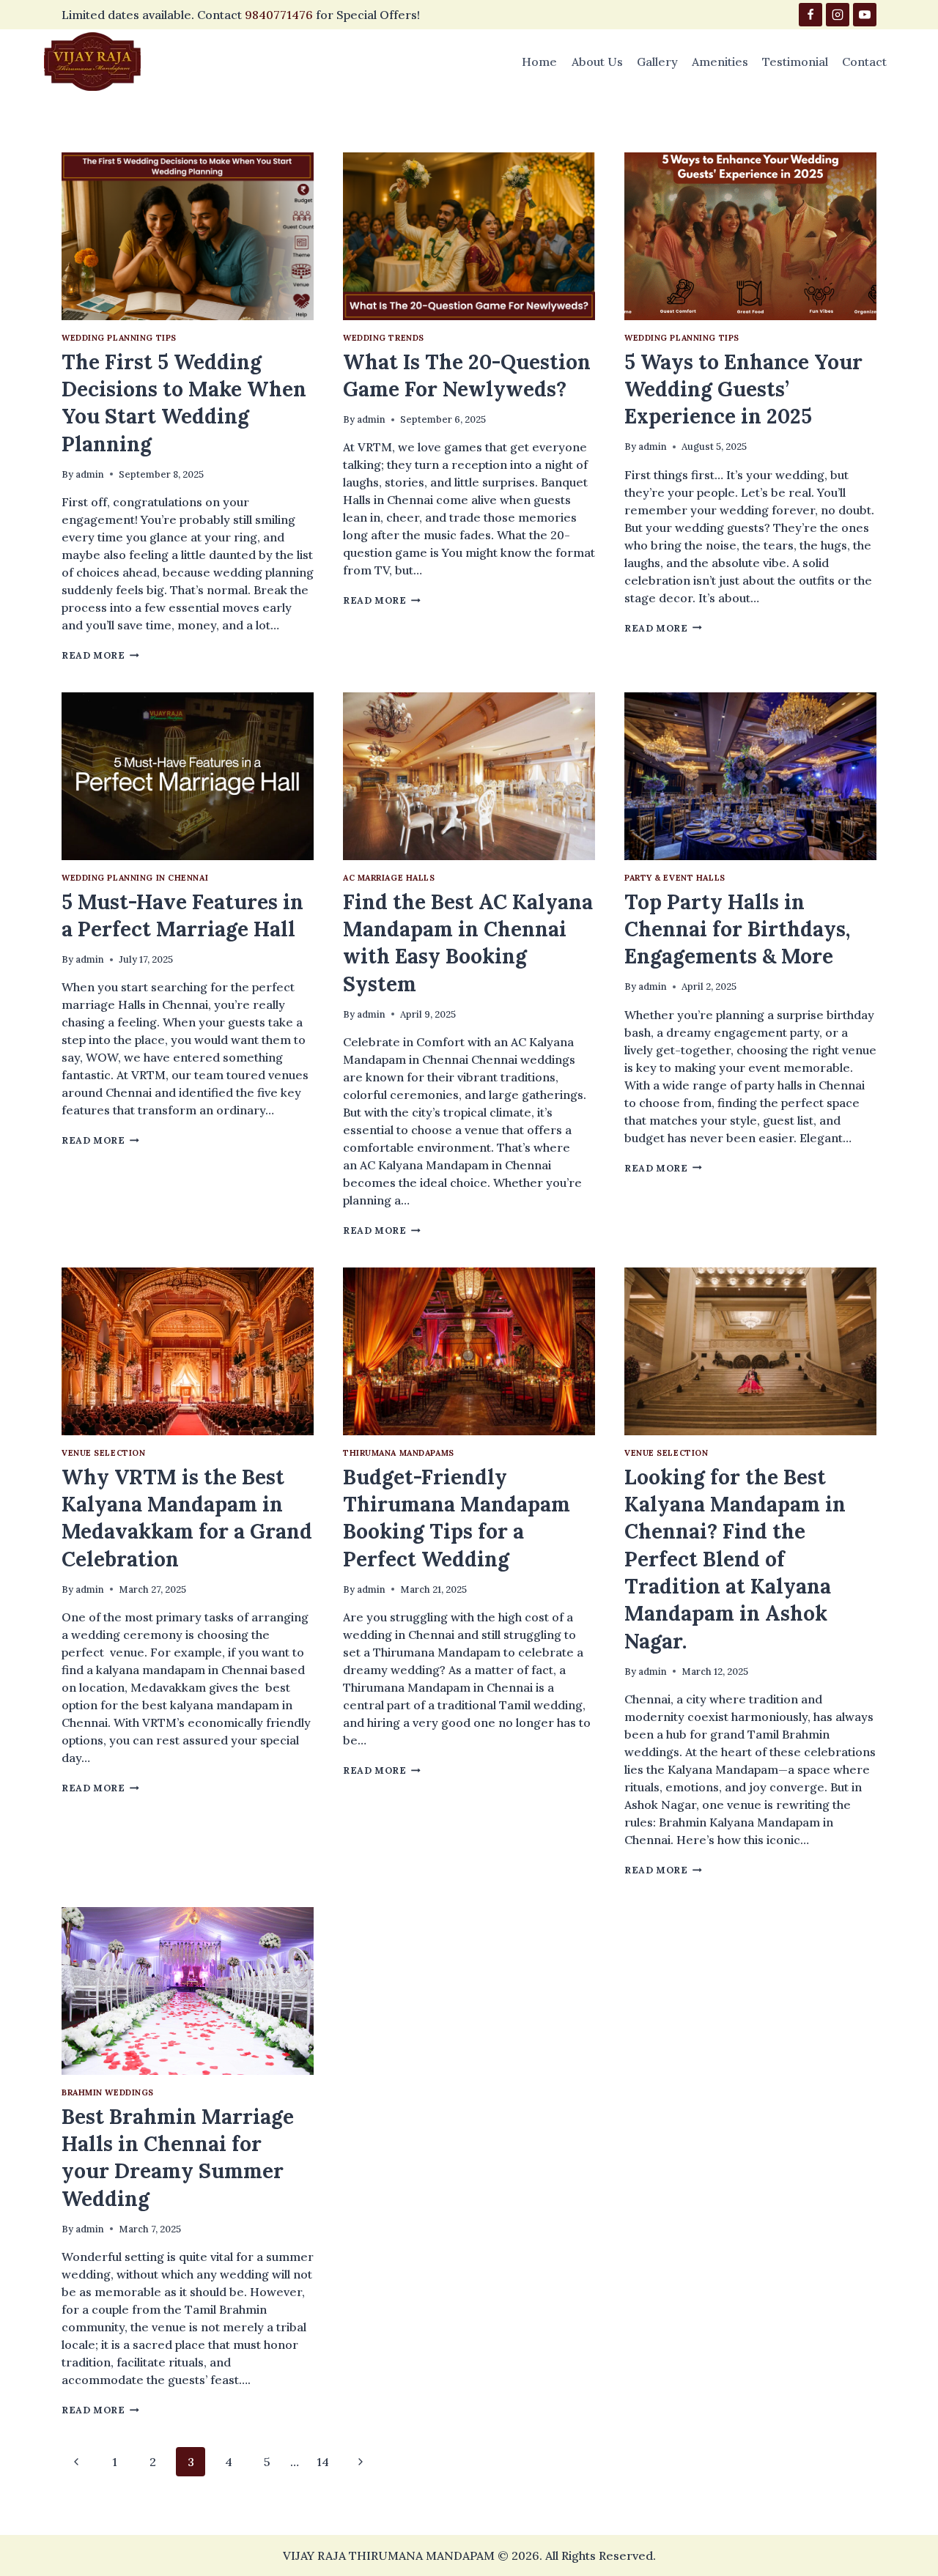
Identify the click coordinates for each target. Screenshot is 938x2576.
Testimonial (795, 62)
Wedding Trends (384, 338)
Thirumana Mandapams (399, 1453)
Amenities (720, 62)
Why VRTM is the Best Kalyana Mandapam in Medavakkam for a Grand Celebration (187, 1518)
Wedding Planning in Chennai (135, 878)
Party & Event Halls (675, 878)
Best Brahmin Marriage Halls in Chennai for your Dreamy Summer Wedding (178, 2158)
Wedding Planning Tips (119, 338)
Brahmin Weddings (108, 2092)
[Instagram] (838, 15)
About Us (597, 62)
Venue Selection (103, 1453)
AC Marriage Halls (389, 878)
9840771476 (279, 15)
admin (90, 474)
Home (539, 62)
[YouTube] (865, 15)
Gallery (657, 62)
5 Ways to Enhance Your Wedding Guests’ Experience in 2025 (743, 389)
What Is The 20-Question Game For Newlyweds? (467, 375)
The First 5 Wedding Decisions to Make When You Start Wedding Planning (184, 403)
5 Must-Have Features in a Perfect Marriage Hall (182, 915)
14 (323, 2462)
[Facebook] (810, 15)
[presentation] (188, 236)
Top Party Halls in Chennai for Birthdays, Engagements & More (737, 929)
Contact (864, 62)
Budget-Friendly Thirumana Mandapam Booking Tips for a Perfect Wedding (457, 1518)
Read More (100, 655)
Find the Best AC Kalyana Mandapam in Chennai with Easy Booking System (468, 943)
